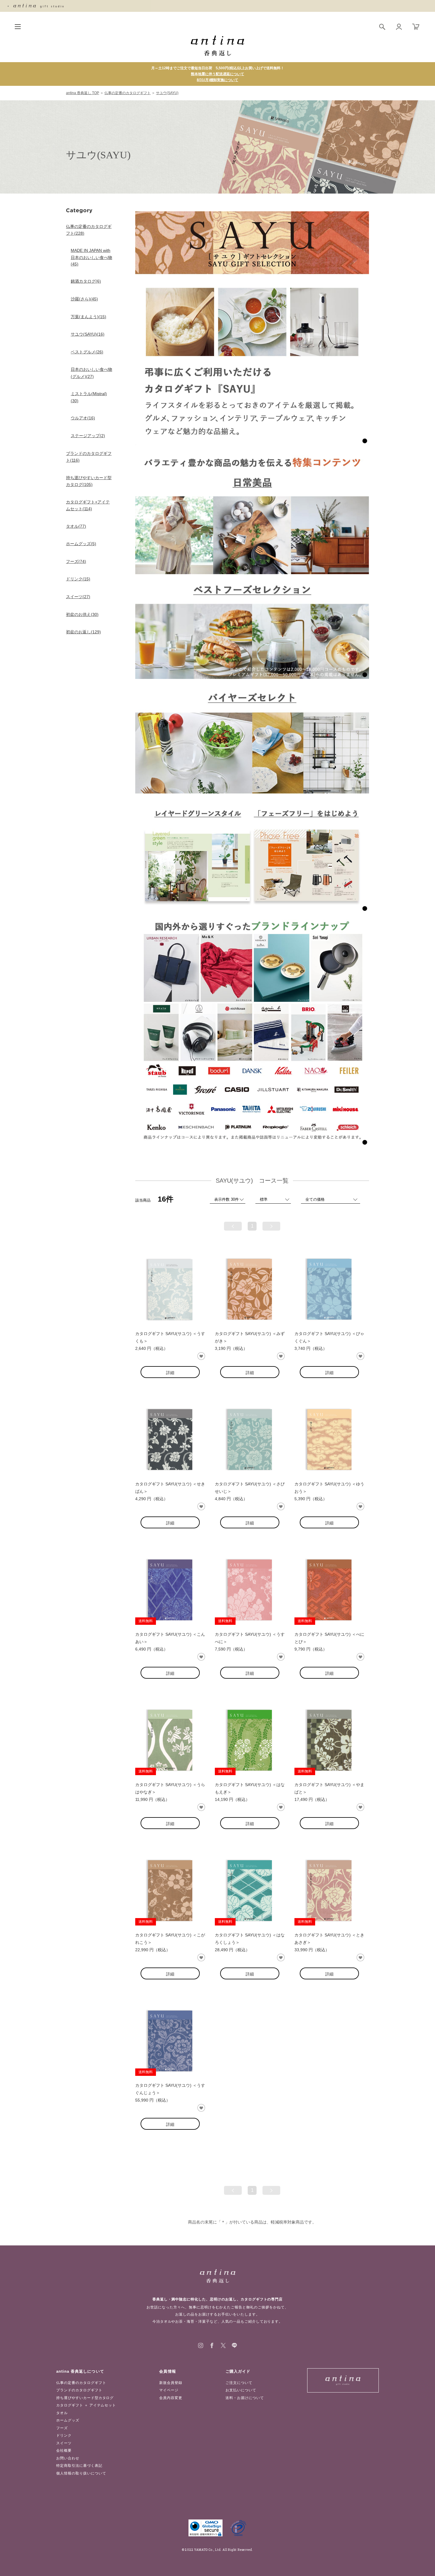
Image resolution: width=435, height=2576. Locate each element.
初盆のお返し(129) (83, 632)
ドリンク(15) (78, 579)
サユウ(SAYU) (167, 93)
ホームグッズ (68, 2420)
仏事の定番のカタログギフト (128, 93)
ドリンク (64, 2435)
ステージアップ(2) (88, 436)
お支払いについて (241, 2390)
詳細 (170, 1373)
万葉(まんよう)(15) (88, 317)
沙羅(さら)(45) (84, 299)
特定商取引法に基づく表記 (79, 2466)
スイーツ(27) (78, 597)
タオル (62, 2413)
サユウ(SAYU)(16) (88, 334)
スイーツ (64, 2443)
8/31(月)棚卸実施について (217, 80)
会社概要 (64, 2451)
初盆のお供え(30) (82, 614)
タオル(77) (76, 526)
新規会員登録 (171, 2383)
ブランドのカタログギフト (79, 2390)
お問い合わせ (68, 2458)
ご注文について (239, 2383)
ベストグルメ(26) (87, 352)
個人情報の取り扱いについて (81, 2473)
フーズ (62, 2428)
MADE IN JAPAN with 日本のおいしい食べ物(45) (91, 257)
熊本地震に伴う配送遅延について (217, 74)
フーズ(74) (76, 561)
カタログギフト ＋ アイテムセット (86, 2405)
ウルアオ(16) (83, 418)
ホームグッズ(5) (81, 544)
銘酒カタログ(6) (86, 281)
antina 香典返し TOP (83, 93)
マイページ (169, 2390)
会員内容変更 (171, 2398)
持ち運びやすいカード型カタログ (85, 2398)
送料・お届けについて (245, 2398)
